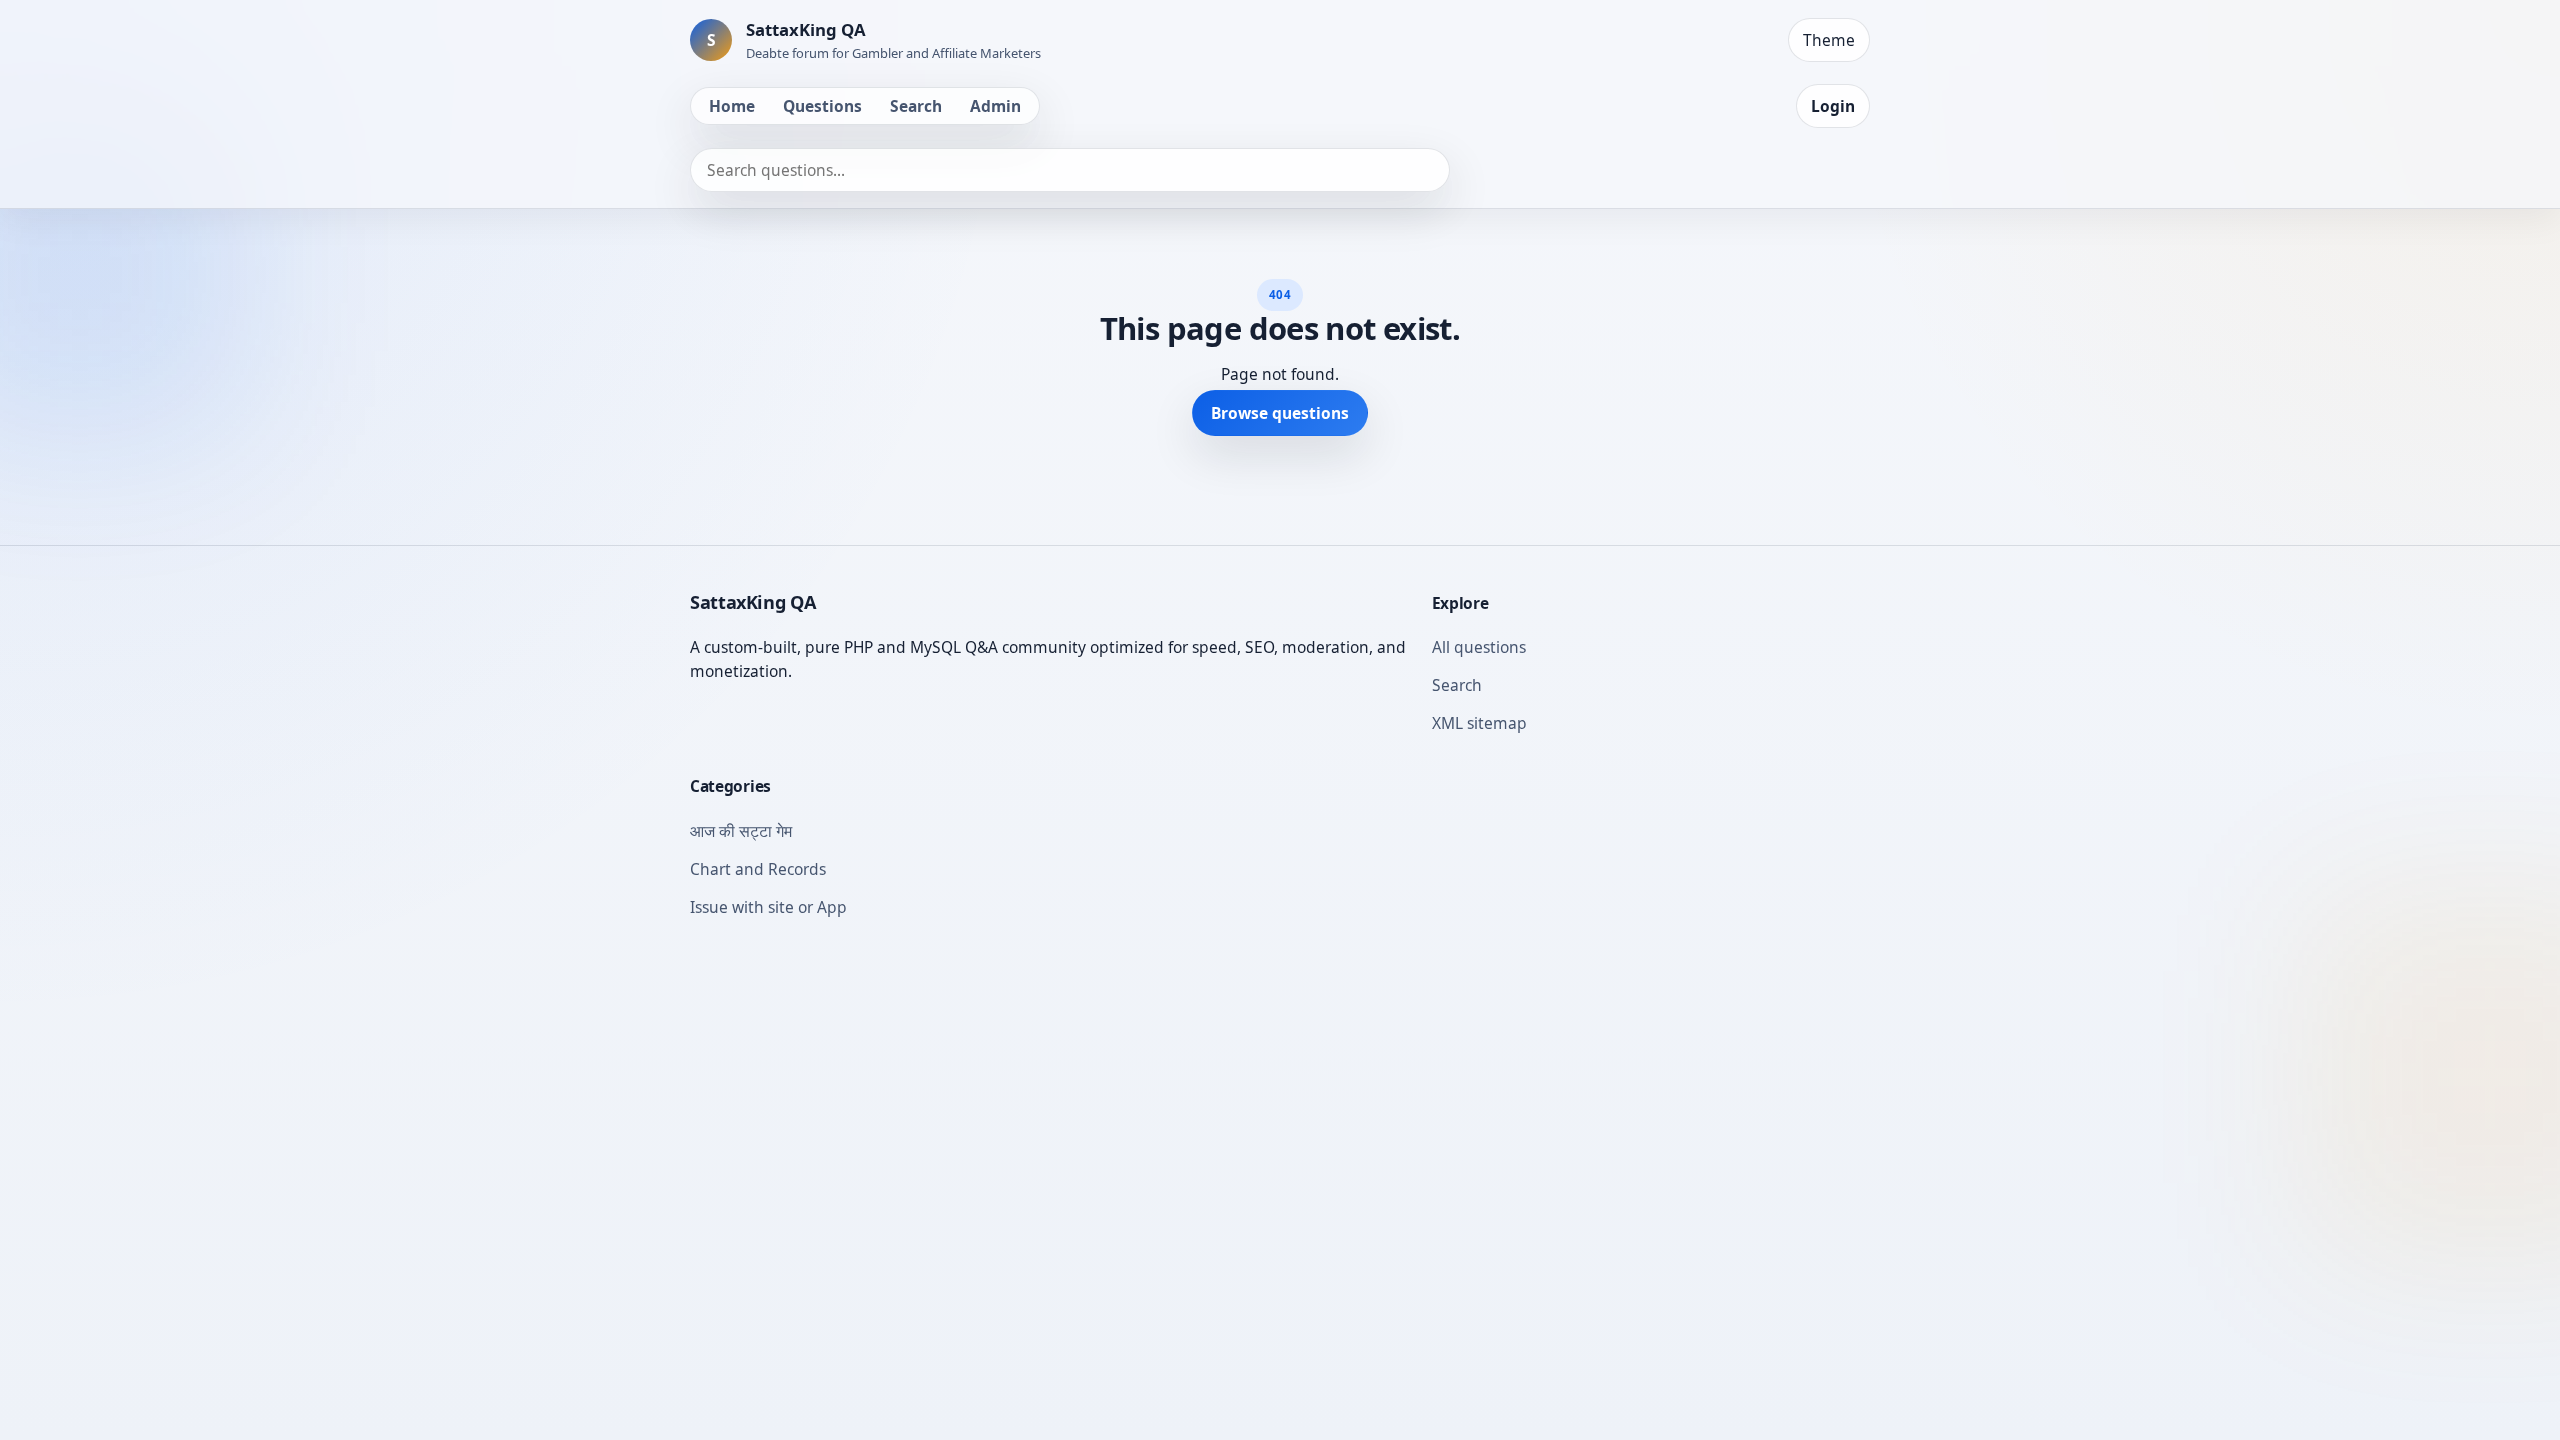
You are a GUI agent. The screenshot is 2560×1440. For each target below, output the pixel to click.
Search (916, 106)
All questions (1479, 647)
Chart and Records (758, 869)
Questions (822, 106)
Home (732, 106)
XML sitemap (1479, 723)
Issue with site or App (768, 907)
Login (1833, 106)
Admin (995, 106)
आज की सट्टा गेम (741, 831)
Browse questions (1280, 413)
